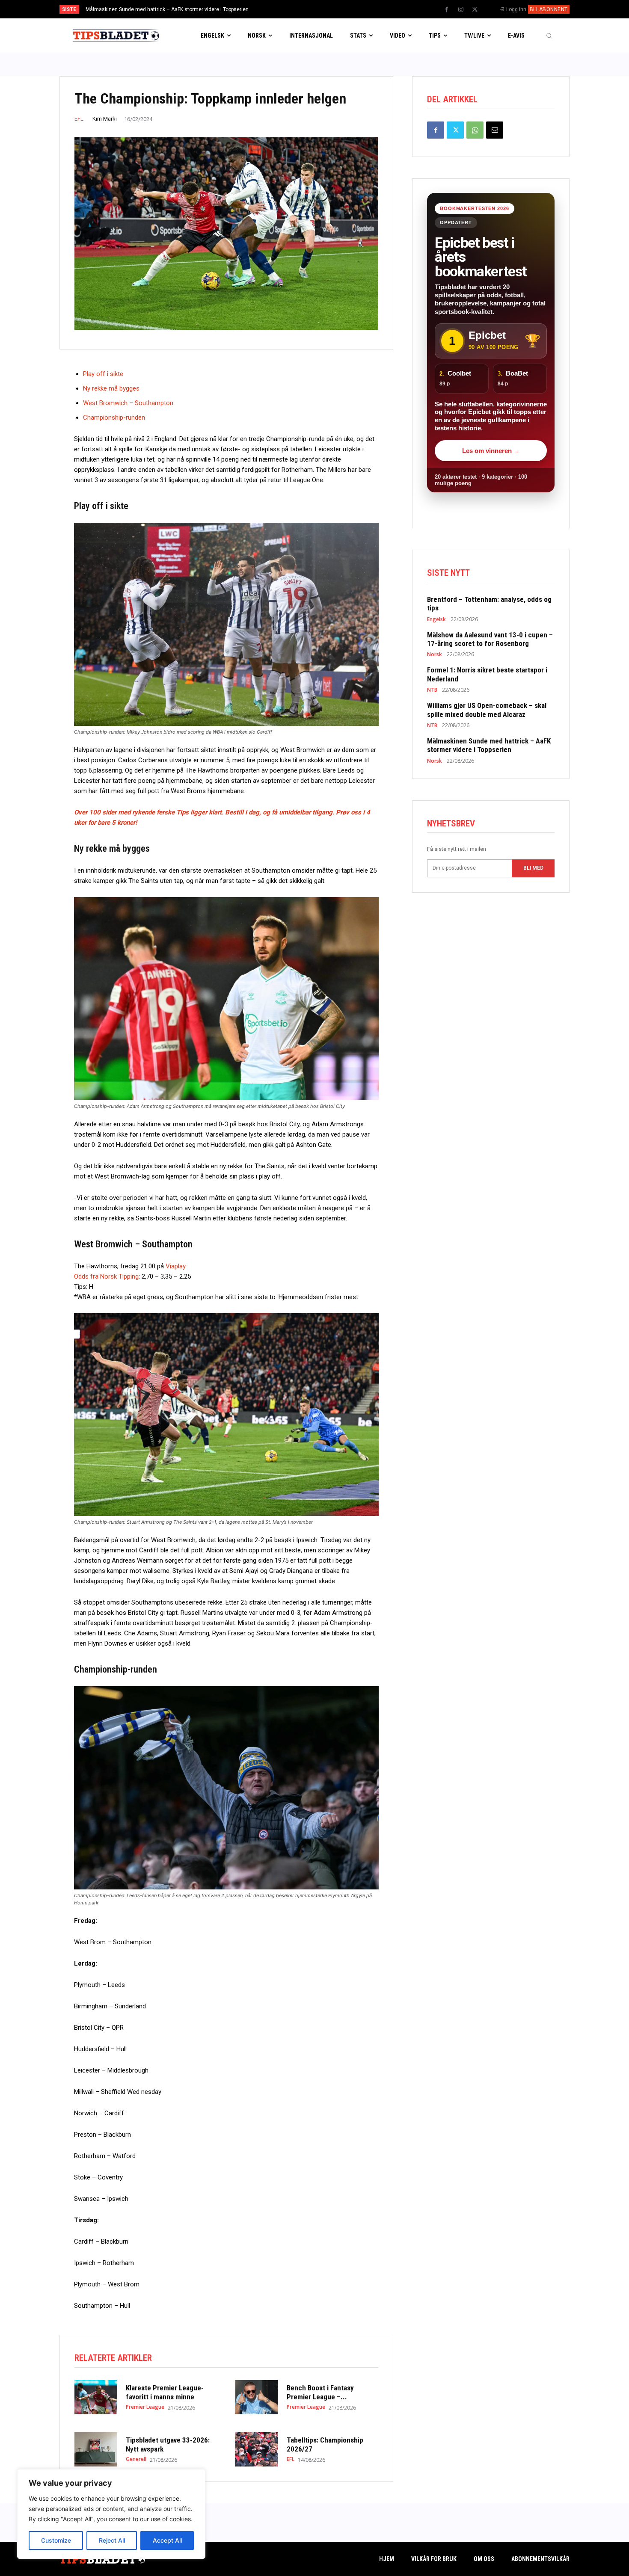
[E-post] (495, 130)
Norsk (435, 654)
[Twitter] (475, 10)
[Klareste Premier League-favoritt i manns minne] (96, 2397)
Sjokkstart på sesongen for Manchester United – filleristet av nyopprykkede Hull (179, 9)
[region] (111, 2514)
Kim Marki (105, 119)
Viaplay (176, 1266)
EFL (79, 119)
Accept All (167, 2540)
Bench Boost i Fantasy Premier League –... (320, 2392)
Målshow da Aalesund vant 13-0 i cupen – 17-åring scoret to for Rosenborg (490, 639)
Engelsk (436, 619)
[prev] (329, 9)
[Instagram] (461, 10)
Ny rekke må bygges (111, 388)
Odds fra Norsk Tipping (106, 1276)
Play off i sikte (103, 374)
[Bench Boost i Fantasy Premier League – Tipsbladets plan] (257, 2397)
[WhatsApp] (475, 130)
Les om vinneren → (491, 451)
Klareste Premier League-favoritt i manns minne (165, 2392)
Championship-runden (114, 417)
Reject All (112, 2540)
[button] (549, 36)
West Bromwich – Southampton (128, 403)
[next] (343, 9)
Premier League (145, 2407)
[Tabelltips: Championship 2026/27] (257, 2449)
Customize (56, 2540)
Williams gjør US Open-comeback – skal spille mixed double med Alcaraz (487, 710)
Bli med (533, 868)
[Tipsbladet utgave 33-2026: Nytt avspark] (96, 2449)
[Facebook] (447, 10)
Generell (136, 2459)
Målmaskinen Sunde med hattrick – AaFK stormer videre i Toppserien (489, 745)
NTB (432, 690)
